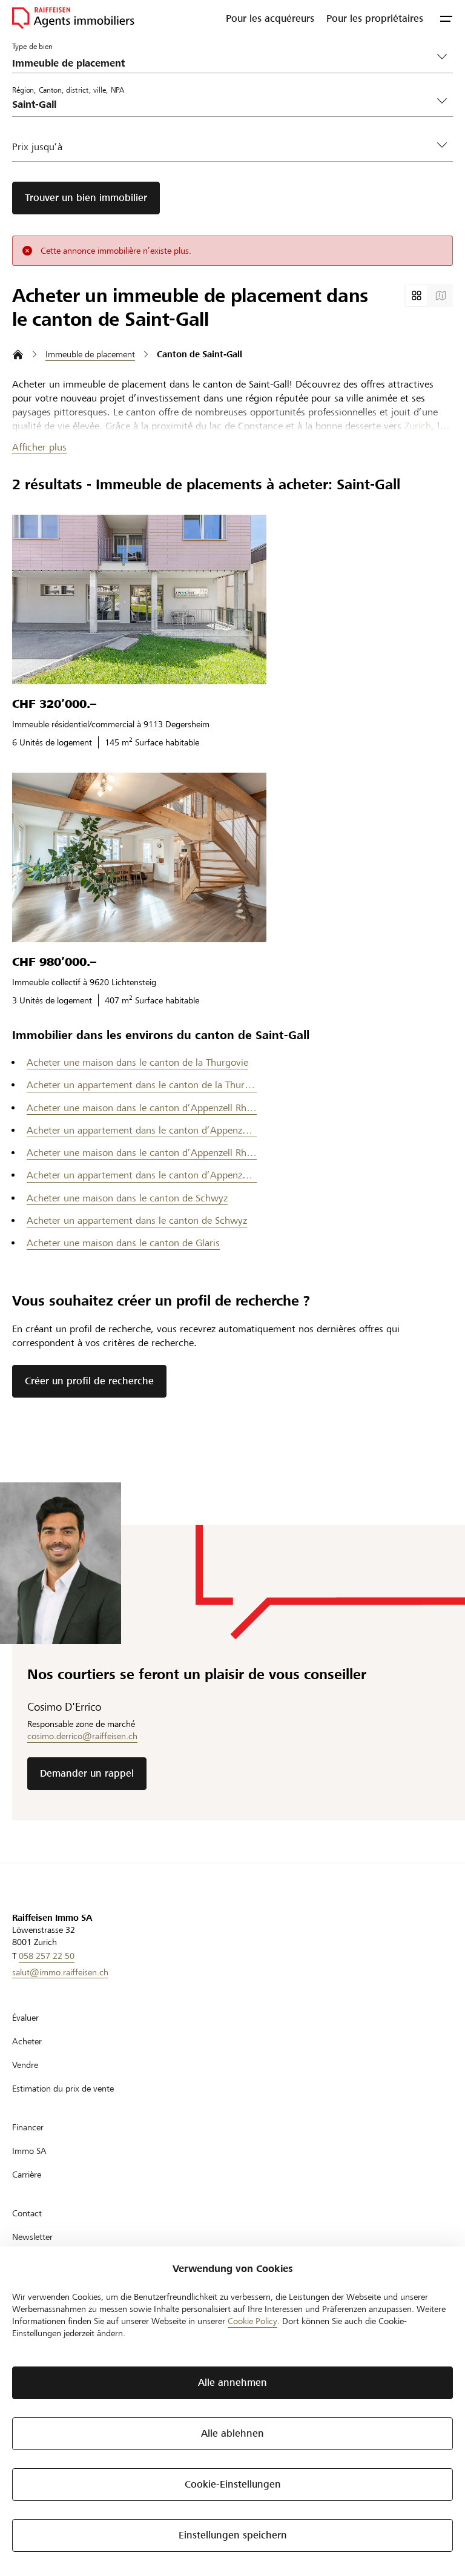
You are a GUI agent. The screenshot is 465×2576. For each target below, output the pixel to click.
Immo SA (29, 2151)
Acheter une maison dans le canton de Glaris (123, 1243)
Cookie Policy (252, 2321)
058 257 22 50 (47, 1956)
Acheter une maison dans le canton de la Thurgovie (137, 1062)
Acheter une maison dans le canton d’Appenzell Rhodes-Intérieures (142, 1153)
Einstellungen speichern (233, 2535)
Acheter (27, 2041)
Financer (28, 2127)
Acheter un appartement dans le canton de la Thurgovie (142, 1085)
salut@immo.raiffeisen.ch (60, 1972)
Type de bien (32, 46)
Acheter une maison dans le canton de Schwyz (127, 1198)
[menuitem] (270, 18)
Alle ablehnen (232, 2433)
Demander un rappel (87, 1773)
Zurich (418, 426)
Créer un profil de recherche (89, 1381)
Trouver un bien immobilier (86, 198)
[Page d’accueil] (18, 355)
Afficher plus (39, 447)
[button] (446, 18)
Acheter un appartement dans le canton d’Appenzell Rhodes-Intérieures (142, 1175)
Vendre (25, 2065)
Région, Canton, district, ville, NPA (68, 90)
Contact (27, 2213)
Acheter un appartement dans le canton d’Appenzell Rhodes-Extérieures (142, 1130)
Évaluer (25, 2018)
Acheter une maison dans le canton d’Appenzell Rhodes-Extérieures (142, 1108)
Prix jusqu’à (37, 147)
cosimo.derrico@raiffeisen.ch (82, 1736)
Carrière (27, 2175)
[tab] (417, 296)
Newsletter (32, 2237)
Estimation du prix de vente (63, 2089)
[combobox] (223, 104)
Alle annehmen (232, 2383)
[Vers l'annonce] (139, 599)
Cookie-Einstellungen (233, 2484)
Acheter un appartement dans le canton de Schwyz (137, 1220)
